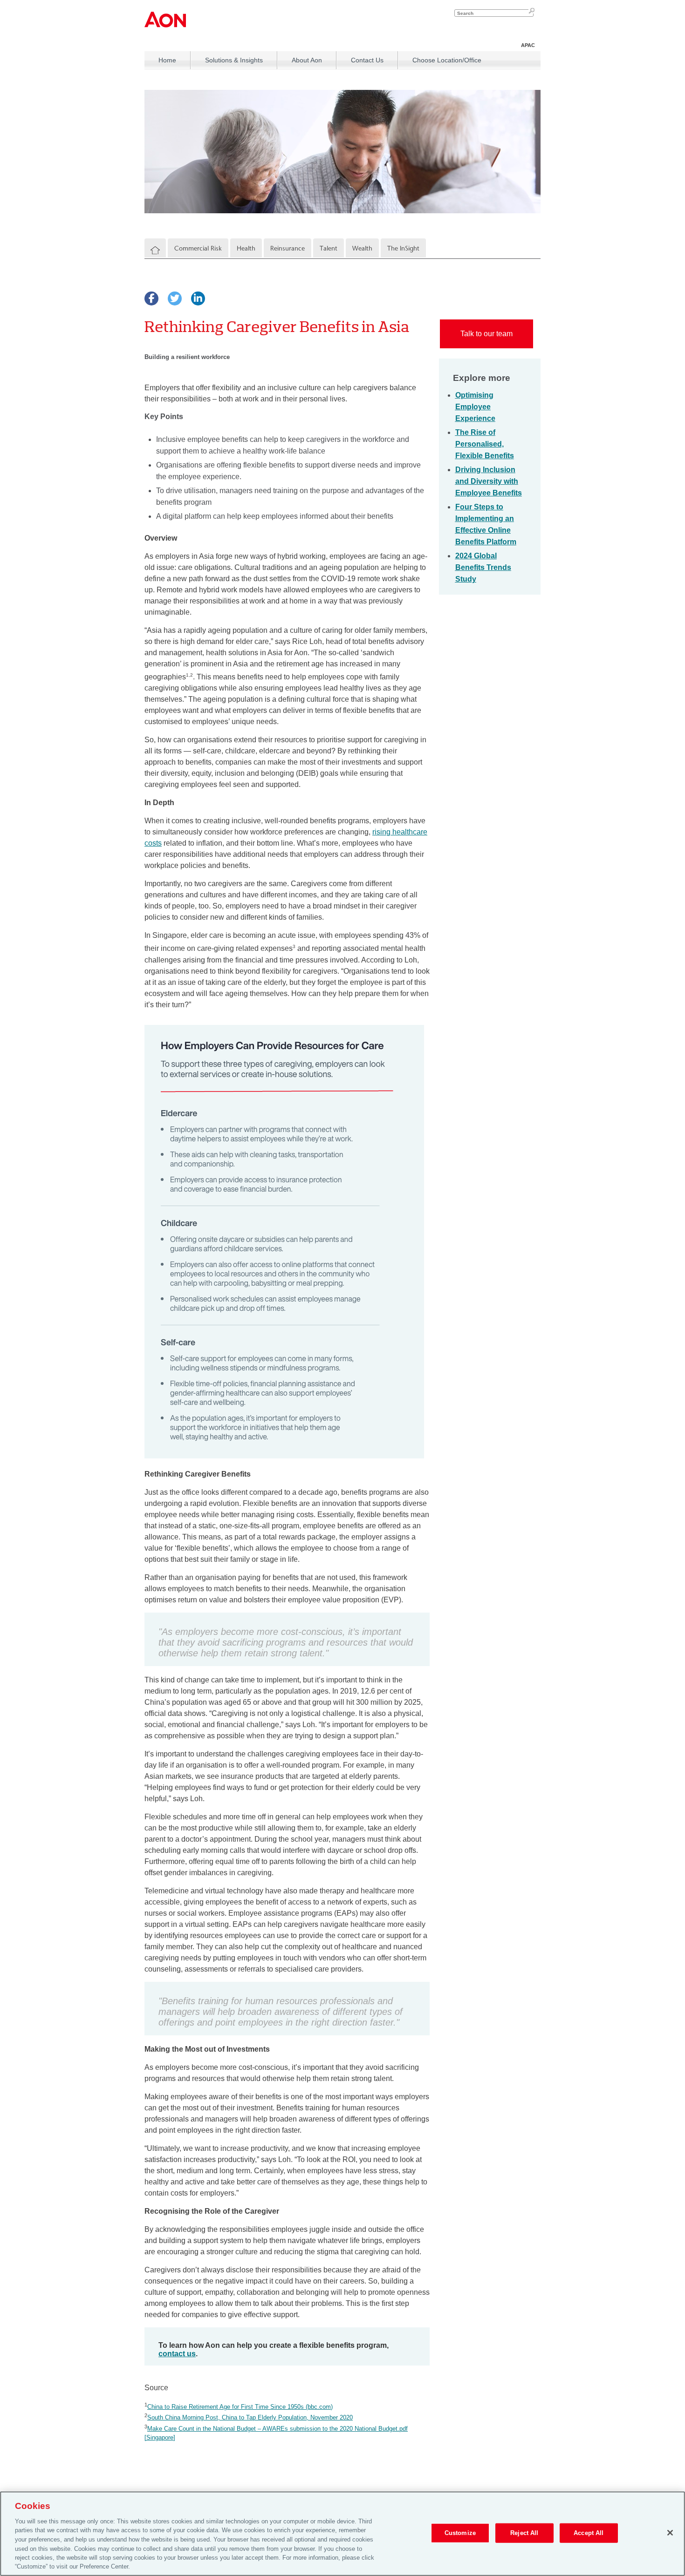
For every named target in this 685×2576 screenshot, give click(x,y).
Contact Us (367, 60)
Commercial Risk (198, 248)
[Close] (670, 2533)
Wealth (362, 248)
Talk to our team (486, 334)
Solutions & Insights (234, 60)
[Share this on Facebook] (151, 298)
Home (167, 60)
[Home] (155, 251)
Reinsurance (288, 248)
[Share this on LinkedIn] (198, 298)
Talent (329, 248)
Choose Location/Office (447, 60)
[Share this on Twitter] (175, 298)
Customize (460, 2533)
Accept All (589, 2533)
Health (246, 248)
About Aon (307, 60)
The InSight (403, 248)
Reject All (524, 2533)
